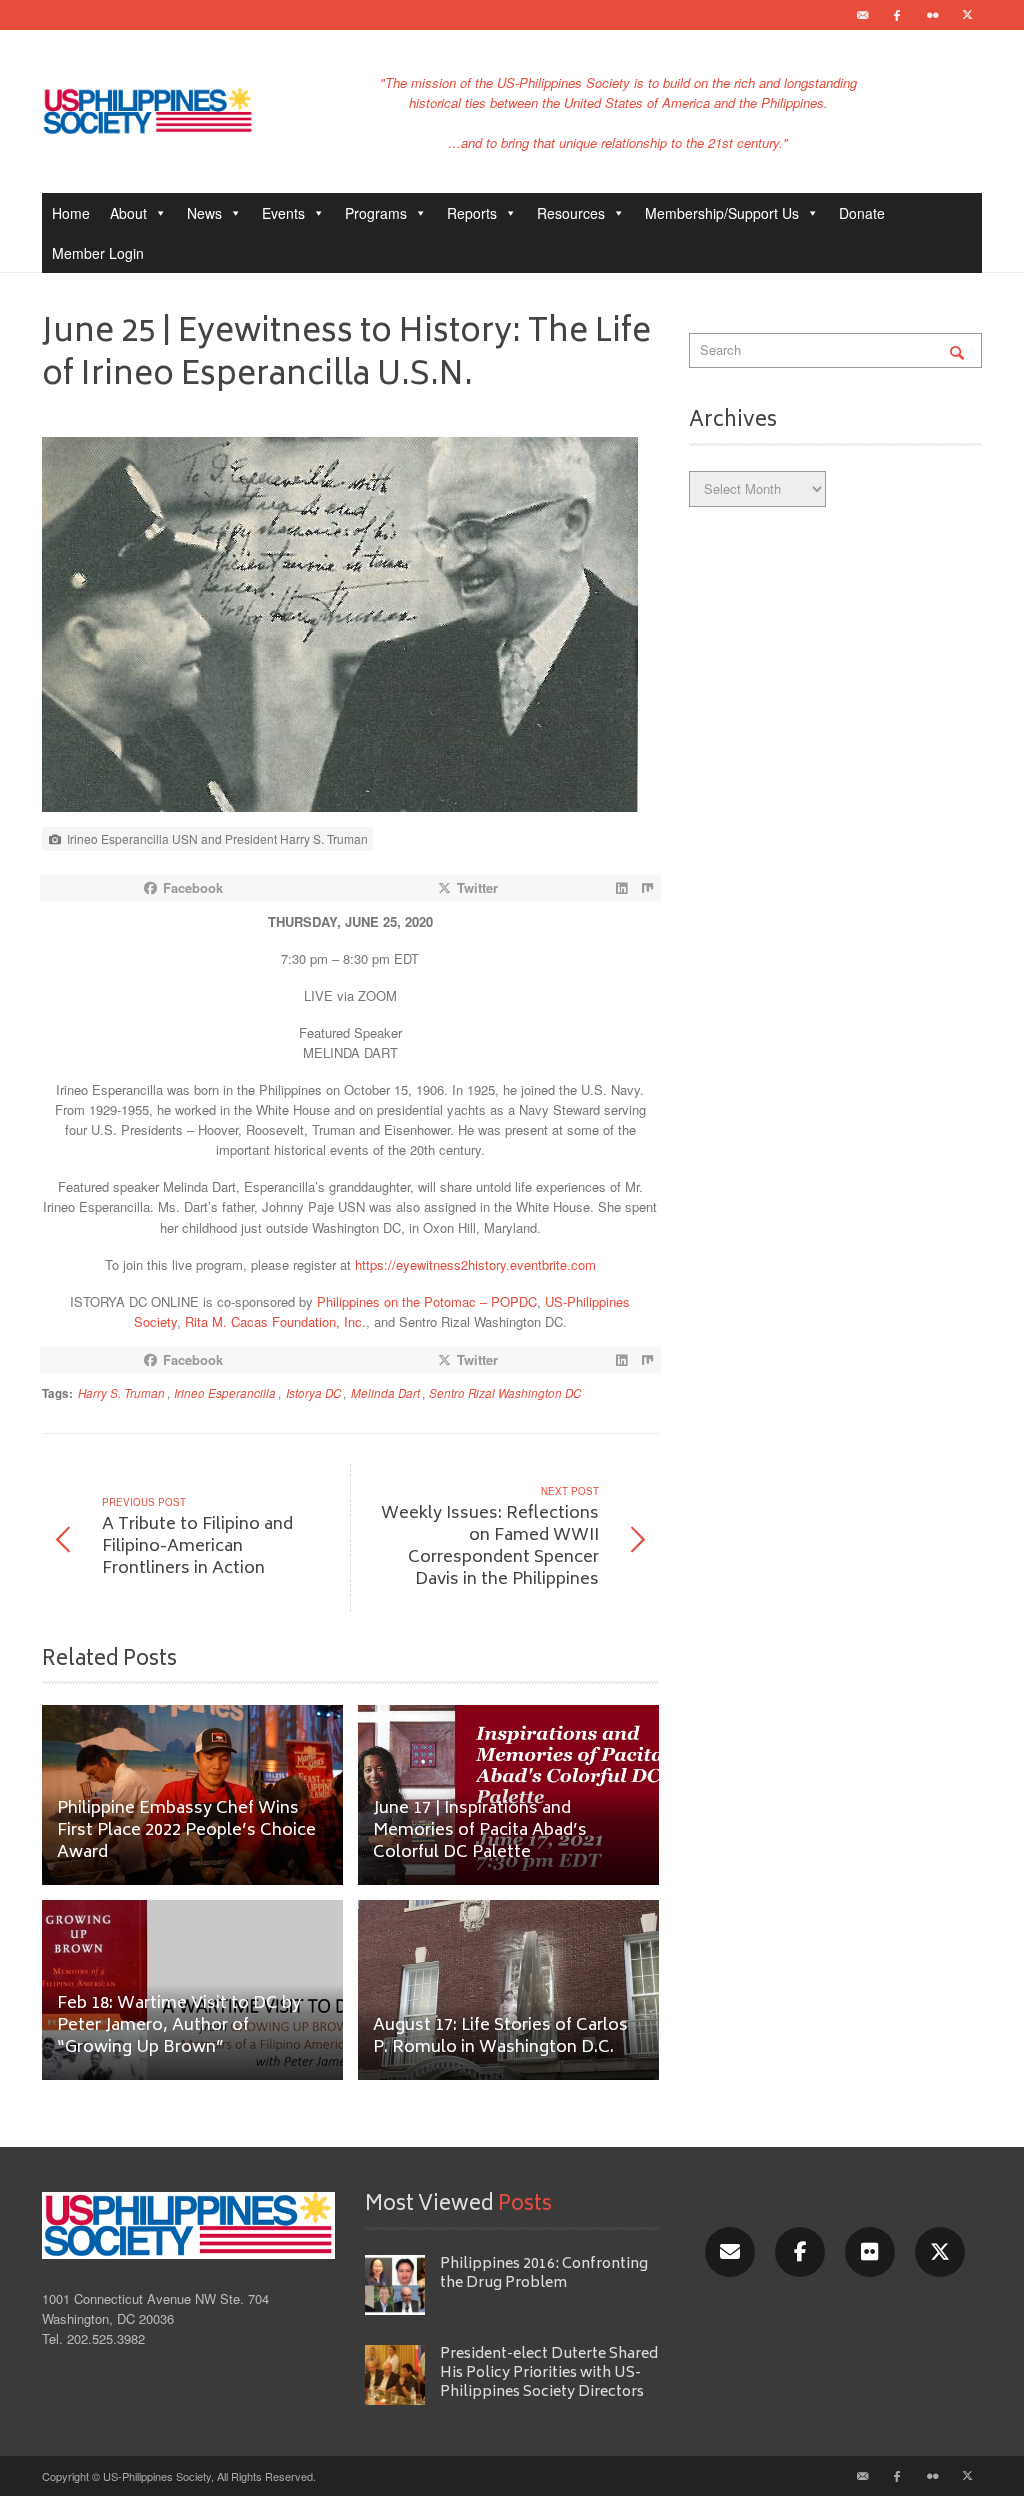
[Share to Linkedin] (622, 888)
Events (283, 213)
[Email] (862, 15)
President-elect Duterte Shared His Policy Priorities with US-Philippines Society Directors (549, 2374)
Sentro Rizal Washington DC (505, 1393)
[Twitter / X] (967, 15)
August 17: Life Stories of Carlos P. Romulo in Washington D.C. (500, 2037)
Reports (472, 213)
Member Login (98, 253)
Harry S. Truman (121, 1393)
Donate (862, 213)
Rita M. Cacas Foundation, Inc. (275, 1321)
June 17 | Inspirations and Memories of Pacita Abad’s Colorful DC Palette (480, 1831)
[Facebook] (897, 15)
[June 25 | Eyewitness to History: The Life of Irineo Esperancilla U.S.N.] (340, 629)
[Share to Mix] (648, 888)
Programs (376, 213)
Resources (571, 213)
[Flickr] (932, 15)
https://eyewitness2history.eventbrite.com (475, 1264)
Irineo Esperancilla (225, 1393)
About (128, 213)
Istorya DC (313, 1393)
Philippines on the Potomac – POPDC (427, 1301)
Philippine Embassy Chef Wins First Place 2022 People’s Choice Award (186, 1831)
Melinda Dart (385, 1393)
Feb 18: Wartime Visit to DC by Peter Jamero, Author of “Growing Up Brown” (179, 2026)
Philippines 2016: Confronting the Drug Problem (544, 2274)
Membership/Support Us (722, 213)
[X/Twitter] (940, 2252)
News (204, 213)
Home (71, 213)
